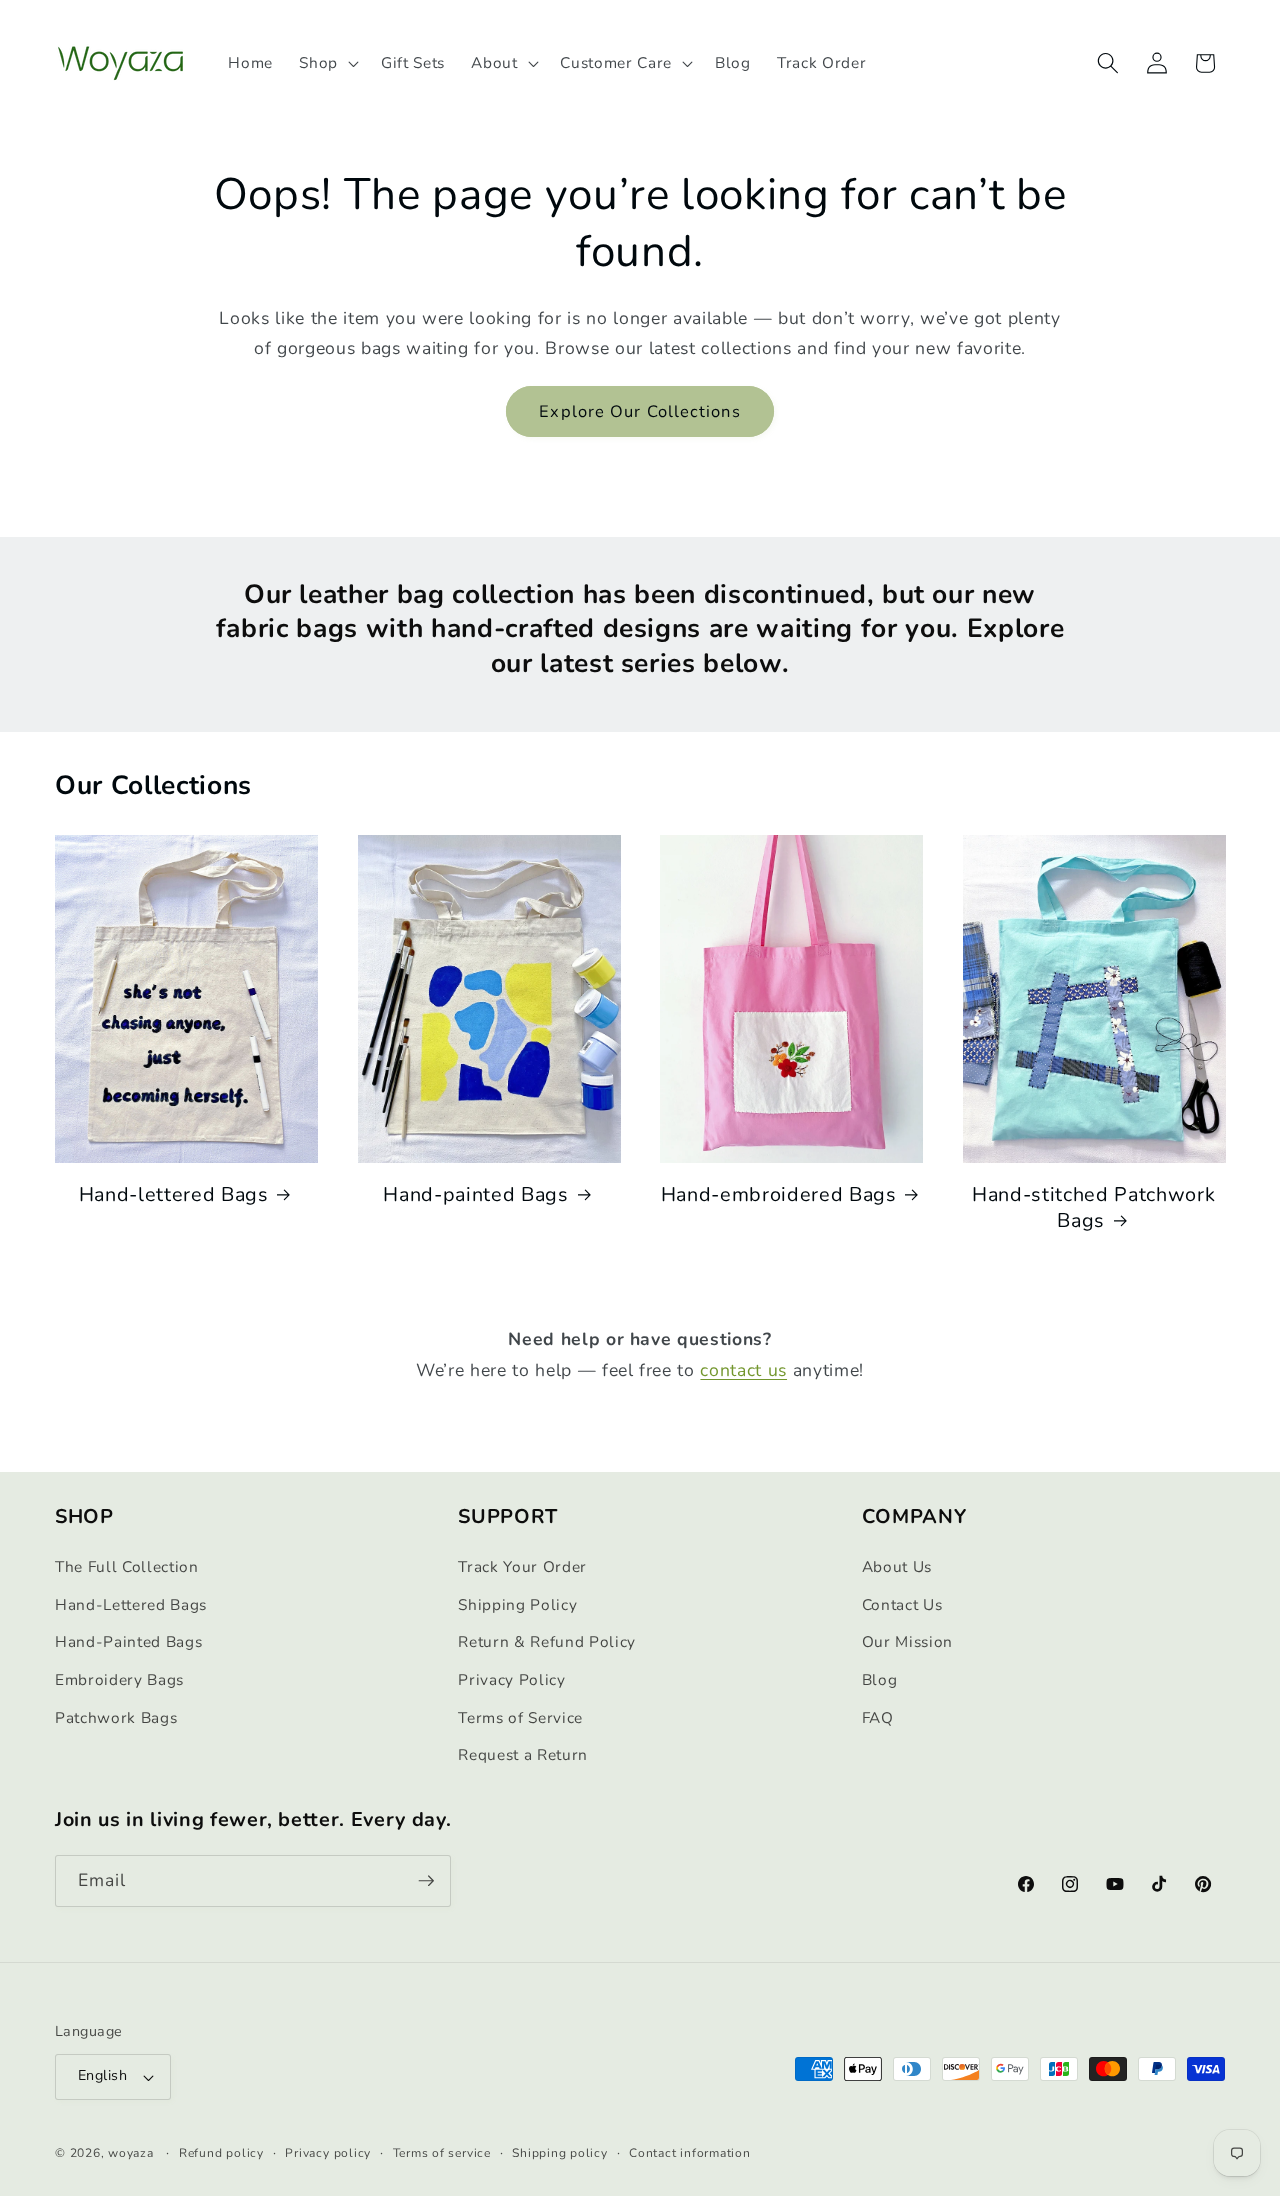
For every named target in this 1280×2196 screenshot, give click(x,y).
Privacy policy (328, 2153)
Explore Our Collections (639, 411)
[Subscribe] (426, 1881)
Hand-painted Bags (475, 1195)
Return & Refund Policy (547, 1641)
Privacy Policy (511, 1679)
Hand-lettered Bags (174, 1195)
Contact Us (902, 1604)
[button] (327, 63)
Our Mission (907, 1641)
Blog (880, 1679)
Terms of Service (520, 1717)
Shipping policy (560, 2153)
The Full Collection (127, 1566)
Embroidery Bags (119, 1679)
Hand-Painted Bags (128, 1641)
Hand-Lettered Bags (131, 1604)
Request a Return (523, 1754)
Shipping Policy (517, 1604)
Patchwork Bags (116, 1717)
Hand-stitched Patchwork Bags (1093, 1207)
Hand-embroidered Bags (779, 1195)
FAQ (878, 1717)
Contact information (690, 2153)
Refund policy (221, 2153)
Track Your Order (522, 1566)
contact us (743, 1370)
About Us (897, 1566)
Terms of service (442, 2153)
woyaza (131, 2153)
